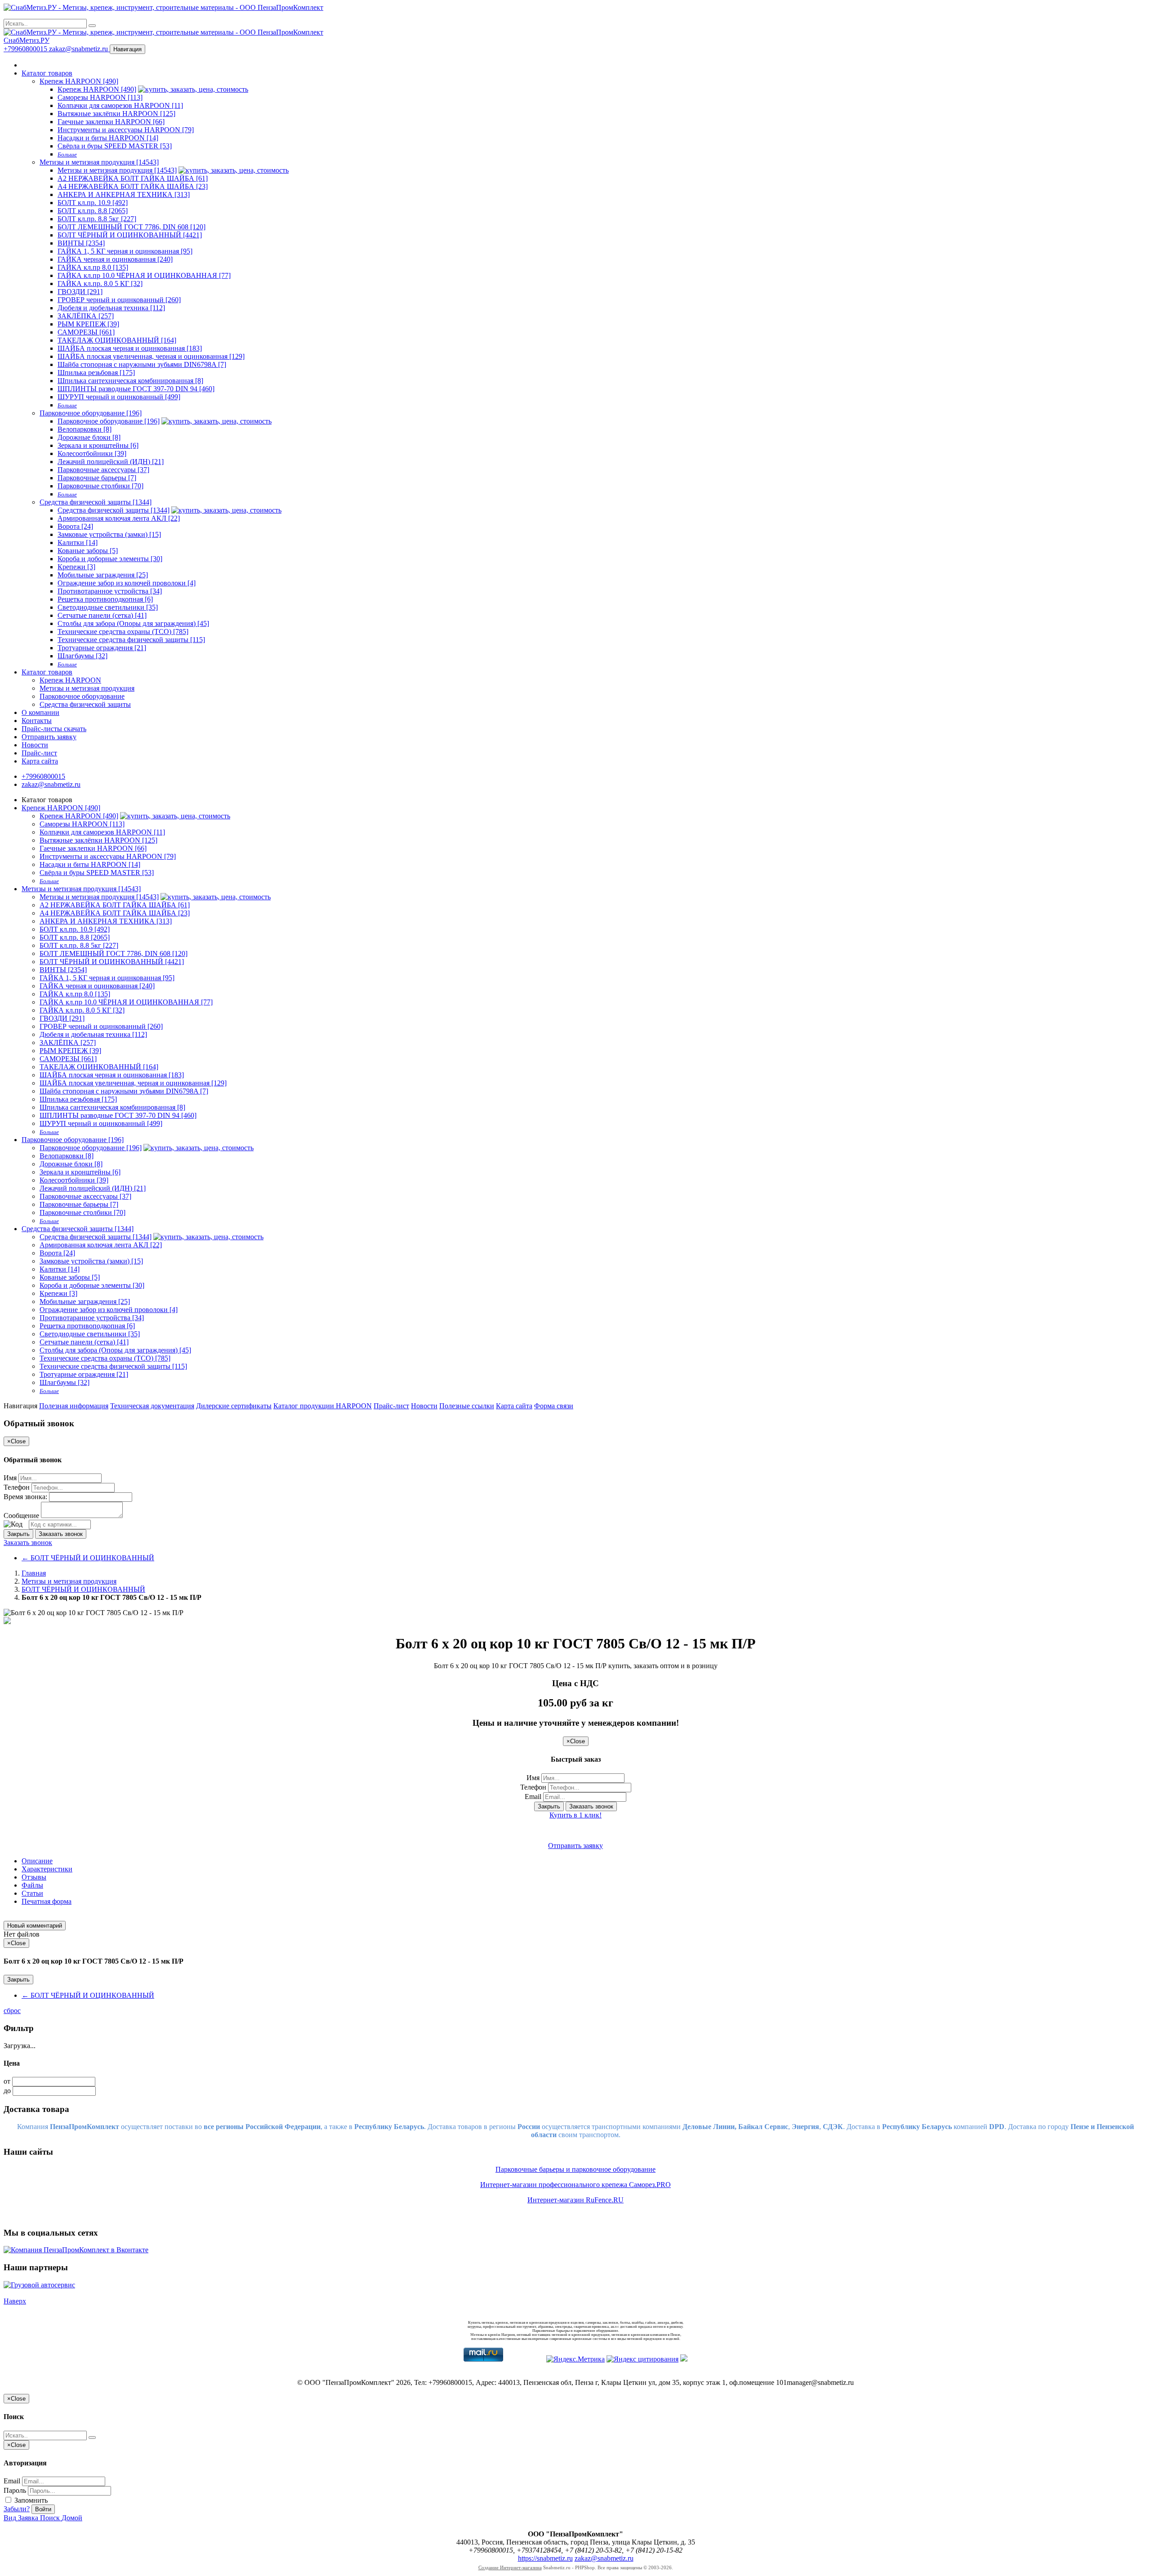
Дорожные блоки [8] (89, 437)
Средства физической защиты (85, 704)
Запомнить (30, 2500)
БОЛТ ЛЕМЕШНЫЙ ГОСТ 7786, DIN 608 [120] (132, 227)
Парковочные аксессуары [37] (103, 470)
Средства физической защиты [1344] (96, 502)
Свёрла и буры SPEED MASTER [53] (115, 146)
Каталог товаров (47, 73)
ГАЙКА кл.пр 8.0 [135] (93, 267)
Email (533, 1797)
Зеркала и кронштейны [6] (98, 445)
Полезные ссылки (467, 1406)
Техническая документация (152, 1406)
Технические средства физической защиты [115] (131, 640)
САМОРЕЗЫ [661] (86, 332)
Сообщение (21, 1516)
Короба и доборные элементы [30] (110, 559)
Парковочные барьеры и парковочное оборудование (575, 2169)
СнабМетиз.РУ (27, 40)
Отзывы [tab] (34, 1877)
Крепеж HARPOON (70, 680)
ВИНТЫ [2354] (81, 243)
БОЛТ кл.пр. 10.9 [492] (93, 203)
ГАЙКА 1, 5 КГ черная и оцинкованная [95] (125, 251)
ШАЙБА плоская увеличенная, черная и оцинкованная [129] (151, 356)
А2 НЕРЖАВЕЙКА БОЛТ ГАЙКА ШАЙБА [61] (133, 178)
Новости (35, 745)
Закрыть (18, 1534)
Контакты (37, 721)
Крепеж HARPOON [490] (79, 81)
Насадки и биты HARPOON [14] (108, 138)
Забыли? (17, 2509)
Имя (10, 1478)
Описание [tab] (37, 1861)
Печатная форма (47, 1901)
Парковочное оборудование (82, 696)
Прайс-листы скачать (54, 729)
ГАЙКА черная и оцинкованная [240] (115, 259)
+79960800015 (26, 49)
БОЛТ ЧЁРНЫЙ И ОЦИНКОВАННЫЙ (88, 1558)
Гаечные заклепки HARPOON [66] (111, 122)
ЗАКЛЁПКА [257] (86, 316)
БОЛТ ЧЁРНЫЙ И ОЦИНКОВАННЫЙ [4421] (130, 235)
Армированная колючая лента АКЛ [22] (119, 518)
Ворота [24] (75, 526)
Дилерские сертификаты (234, 1406)
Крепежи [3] (76, 567)
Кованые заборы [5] (88, 551)
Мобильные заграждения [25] (103, 575)
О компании (40, 712)
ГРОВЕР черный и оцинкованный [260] (119, 300)
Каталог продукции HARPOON (323, 1406)
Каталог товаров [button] (47, 672)
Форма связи (554, 1406)
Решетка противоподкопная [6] (105, 599)
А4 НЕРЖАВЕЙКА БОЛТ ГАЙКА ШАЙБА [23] (133, 186)
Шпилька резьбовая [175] (96, 373)
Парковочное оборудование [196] (91, 413)
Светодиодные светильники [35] (108, 607)
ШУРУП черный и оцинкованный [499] (119, 397)
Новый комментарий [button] (35, 1926)
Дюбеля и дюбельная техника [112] (111, 308)
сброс (12, 2011)
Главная (34, 1573)
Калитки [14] (78, 542)
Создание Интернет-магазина (510, 2567)
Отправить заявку (49, 737)
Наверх (15, 2301)
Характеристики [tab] (47, 1869)
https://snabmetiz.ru (545, 2558)
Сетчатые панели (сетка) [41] (102, 615)
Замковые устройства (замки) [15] (109, 534)
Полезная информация (74, 1406)
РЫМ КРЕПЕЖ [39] (88, 324)
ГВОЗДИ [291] (80, 292)
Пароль (15, 2490)
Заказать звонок (61, 1534)
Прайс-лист (39, 753)
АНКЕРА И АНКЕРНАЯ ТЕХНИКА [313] (124, 194)
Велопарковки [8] (85, 429)
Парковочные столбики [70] (100, 486)
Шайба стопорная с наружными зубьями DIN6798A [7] (142, 364)
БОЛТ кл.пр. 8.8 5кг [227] (97, 219)
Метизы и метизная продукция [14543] (99, 162)
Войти (43, 2509)
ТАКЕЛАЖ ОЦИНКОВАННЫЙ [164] (117, 340)
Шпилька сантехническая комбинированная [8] (130, 381)
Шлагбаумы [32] (83, 656)
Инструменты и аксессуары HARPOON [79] (126, 130)
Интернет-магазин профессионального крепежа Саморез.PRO (575, 2185)
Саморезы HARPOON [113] (100, 97)
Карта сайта (40, 761)
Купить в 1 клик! (575, 1815)
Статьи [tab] (32, 1893)
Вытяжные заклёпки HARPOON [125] (116, 114)
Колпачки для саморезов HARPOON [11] (120, 105)
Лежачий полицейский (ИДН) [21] (111, 462)
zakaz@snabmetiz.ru (79, 49)
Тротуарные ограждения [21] (102, 648)
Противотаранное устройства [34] (110, 591)
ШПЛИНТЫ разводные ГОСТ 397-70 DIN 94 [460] (136, 389)
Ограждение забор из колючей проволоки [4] (127, 583)
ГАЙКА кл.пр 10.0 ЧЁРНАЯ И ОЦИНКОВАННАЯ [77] (144, 275)
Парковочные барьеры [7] (97, 478)
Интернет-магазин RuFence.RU (575, 2200)
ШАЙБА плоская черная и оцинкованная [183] (130, 348)
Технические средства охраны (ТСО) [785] (123, 632)
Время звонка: (25, 1497)
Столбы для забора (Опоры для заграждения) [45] (133, 623)
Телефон (17, 1487)
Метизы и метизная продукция (87, 688)
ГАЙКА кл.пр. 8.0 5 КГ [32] (100, 283)
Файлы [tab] (32, 1885)
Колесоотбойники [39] (92, 453)
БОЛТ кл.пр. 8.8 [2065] (93, 211)
